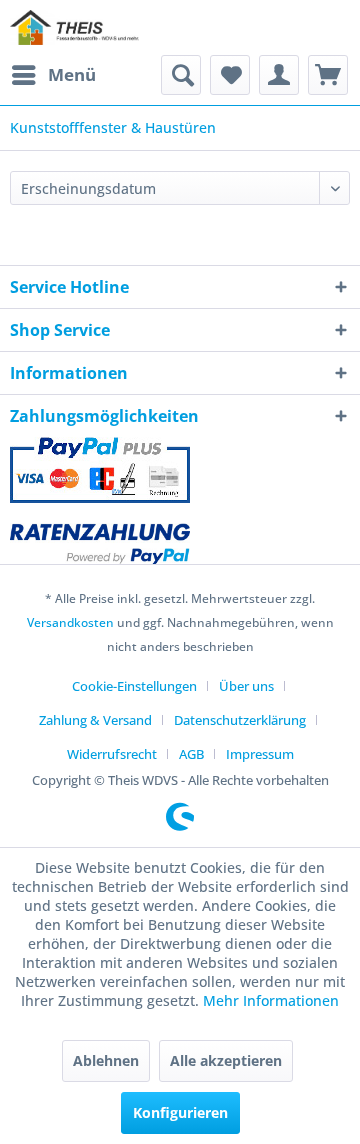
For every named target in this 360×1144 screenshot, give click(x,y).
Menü (72, 74)
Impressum (260, 754)
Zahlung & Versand (95, 720)
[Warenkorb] (328, 75)
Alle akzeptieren (226, 1060)
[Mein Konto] (279, 75)
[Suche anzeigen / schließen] (181, 75)
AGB (191, 754)
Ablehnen (106, 1060)
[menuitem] (53, 75)
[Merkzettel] (230, 75)
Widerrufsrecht (112, 754)
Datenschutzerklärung (240, 720)
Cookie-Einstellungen (134, 686)
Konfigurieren (180, 1112)
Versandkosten (70, 622)
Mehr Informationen (271, 1000)
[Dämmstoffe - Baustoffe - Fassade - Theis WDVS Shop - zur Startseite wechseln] (74, 27)
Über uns (246, 686)
